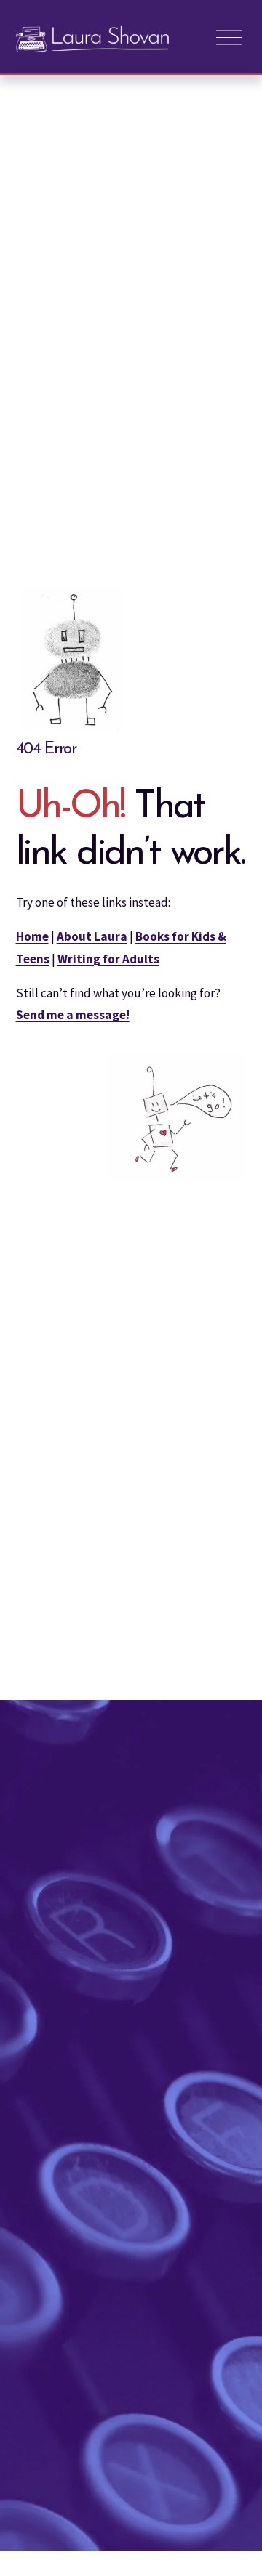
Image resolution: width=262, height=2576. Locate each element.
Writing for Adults (108, 959)
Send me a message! (73, 1015)
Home (32, 936)
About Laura (92, 936)
